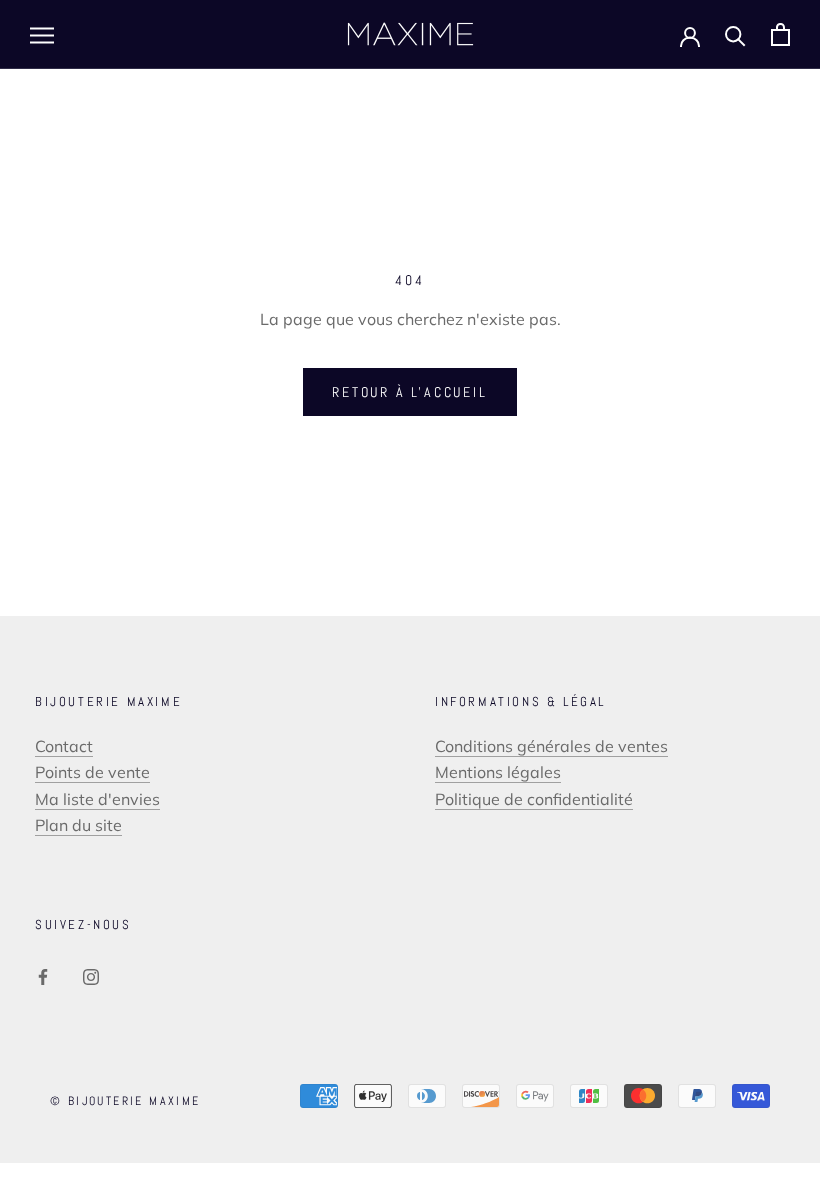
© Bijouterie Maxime (125, 1101)
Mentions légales (498, 772)
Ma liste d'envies (97, 799)
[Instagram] (91, 975)
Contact (64, 746)
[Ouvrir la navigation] (42, 34)
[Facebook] (43, 975)
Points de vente (92, 772)
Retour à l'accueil (409, 392)
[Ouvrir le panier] (780, 34)
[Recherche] (735, 34)
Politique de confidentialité (534, 799)
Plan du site (78, 825)
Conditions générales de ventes (551, 746)
